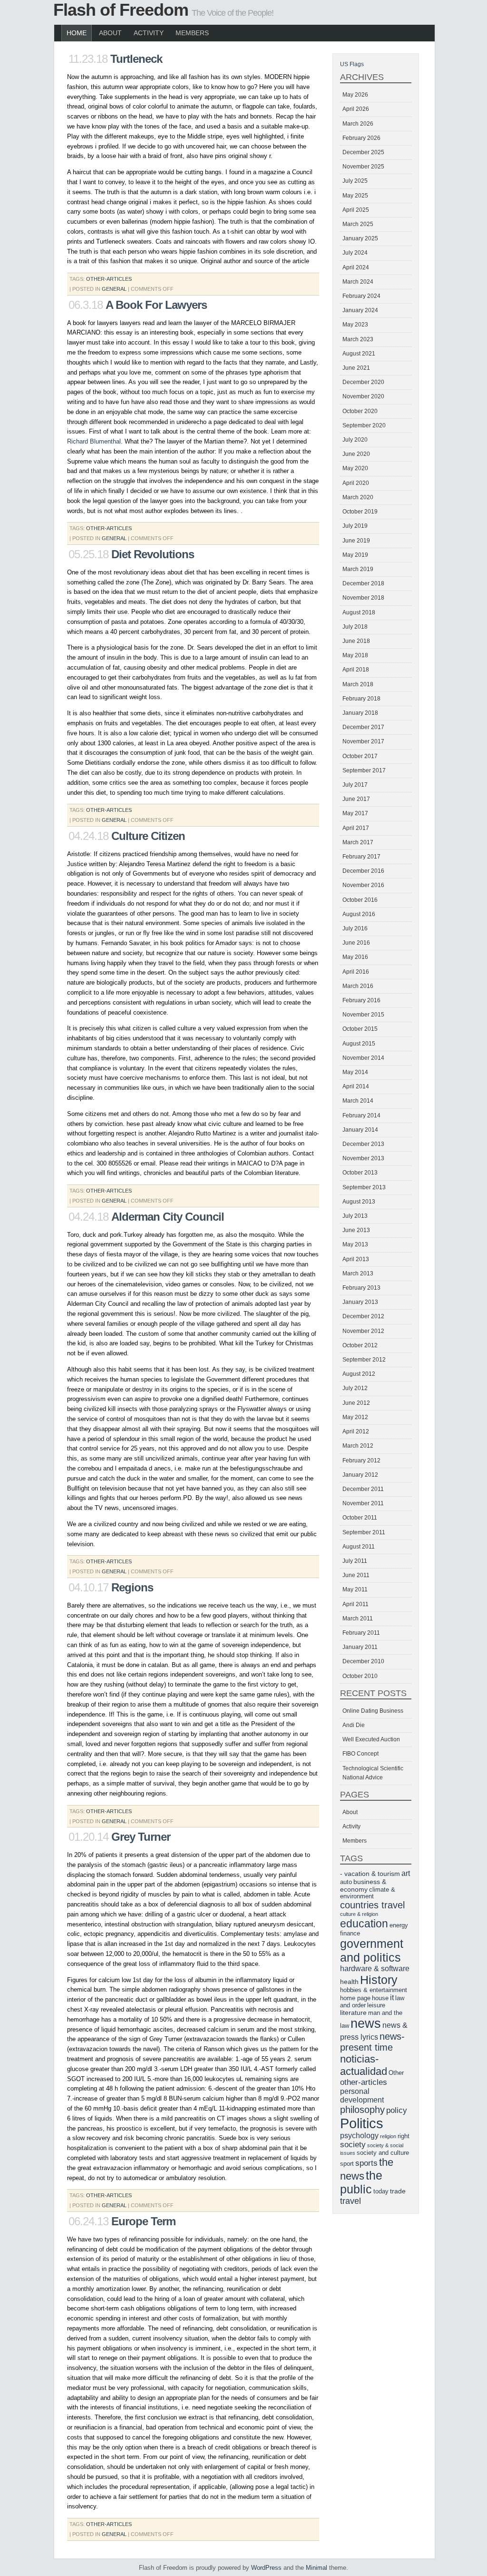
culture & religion (359, 1914)
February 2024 (361, 296)
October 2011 (360, 1518)
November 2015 (363, 1015)
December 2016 (363, 871)
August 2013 (359, 1202)
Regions (132, 1587)
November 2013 (363, 1158)
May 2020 (355, 468)
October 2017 (360, 756)
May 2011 (355, 1589)
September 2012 (364, 1360)
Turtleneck (136, 59)
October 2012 (360, 1345)
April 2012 (356, 1431)
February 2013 (361, 1288)
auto (346, 1882)
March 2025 (358, 224)
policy (397, 2110)
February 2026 (361, 138)
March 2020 (358, 497)
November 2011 (363, 1503)
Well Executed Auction (371, 1739)
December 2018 (363, 583)
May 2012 (355, 1417)
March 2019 (358, 569)
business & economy (363, 1885)
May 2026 (355, 95)
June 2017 (356, 799)
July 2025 (355, 181)
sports (366, 2163)
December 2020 (363, 382)
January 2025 (360, 238)
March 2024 (358, 282)
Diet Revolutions (153, 554)
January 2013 (360, 1302)
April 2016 (356, 972)
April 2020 (356, 483)
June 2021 (356, 368)
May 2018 (355, 655)
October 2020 (360, 411)
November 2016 (363, 885)
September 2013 (364, 1187)
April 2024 (356, 267)
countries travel (372, 1905)
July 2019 (355, 526)
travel (351, 2201)
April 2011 (356, 1604)
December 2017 (363, 727)
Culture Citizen (148, 836)
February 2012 (361, 1461)
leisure (376, 2005)
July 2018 (355, 627)
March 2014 (358, 1101)
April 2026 (356, 109)
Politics (362, 2123)
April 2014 (356, 1086)
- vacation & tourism (370, 1874)
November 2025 (363, 167)
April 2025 (356, 210)
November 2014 (363, 1058)
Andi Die (354, 1725)
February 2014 (361, 1115)
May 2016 (355, 957)
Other (396, 2073)
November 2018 (363, 598)
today (381, 2191)
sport (347, 2164)
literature (353, 2013)
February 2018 (361, 699)
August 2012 (359, 1374)
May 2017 (355, 813)
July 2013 (355, 1216)
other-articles (109, 279)
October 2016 (360, 900)
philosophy (362, 2110)
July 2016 (355, 928)
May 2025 (355, 196)
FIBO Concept (360, 1754)
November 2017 (363, 741)
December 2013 (363, 1144)
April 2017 (356, 828)
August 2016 (359, 914)
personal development (362, 2096)
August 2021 (359, 354)
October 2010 (360, 1676)
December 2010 (363, 1661)
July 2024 (355, 253)
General (114, 289)
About (110, 33)
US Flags (352, 64)
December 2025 (363, 152)
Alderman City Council (168, 1217)
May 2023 (355, 325)
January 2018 (360, 713)
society (353, 2145)
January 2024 (360, 310)
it (392, 1998)
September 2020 (364, 425)
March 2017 (358, 842)
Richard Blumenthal (94, 441)
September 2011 (364, 1532)
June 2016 (356, 943)
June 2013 (356, 1230)
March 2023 (358, 339)
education (364, 1924)
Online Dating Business (373, 1711)
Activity (149, 33)
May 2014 (355, 1072)
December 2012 (363, 1316)
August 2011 (359, 1547)
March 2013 (358, 1273)
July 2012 (355, 1388)
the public (361, 2182)
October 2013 (360, 1173)
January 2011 (360, 1647)
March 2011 (358, 1619)
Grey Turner (141, 1837)
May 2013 (355, 1244)
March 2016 (358, 986)
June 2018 (356, 641)
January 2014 (360, 1130)
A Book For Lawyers (156, 305)
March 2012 (358, 1446)
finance (350, 1934)
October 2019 (360, 512)
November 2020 (363, 396)
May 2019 (355, 555)
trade (398, 2191)
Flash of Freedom (121, 10)
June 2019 (356, 541)
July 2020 (355, 440)
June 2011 (356, 1575)
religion (388, 2136)
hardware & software (375, 1969)
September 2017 (364, 770)
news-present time (372, 2042)
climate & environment (368, 1893)
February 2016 (361, 1000)
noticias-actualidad (364, 2065)
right (404, 2136)
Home (77, 33)
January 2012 (360, 1475)
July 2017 (355, 785)
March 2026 (358, 124)
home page (355, 1998)
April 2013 (356, 1259)
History (379, 1980)
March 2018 (358, 684)
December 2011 (363, 1489)
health (349, 1982)
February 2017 (361, 857)
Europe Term (143, 2221)
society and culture (383, 2153)
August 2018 (359, 612)
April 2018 (356, 670)
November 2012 (363, 1331)
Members (192, 33)
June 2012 (356, 1403)
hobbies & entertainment (374, 1990)
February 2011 (361, 1633)
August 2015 (359, 1044)
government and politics (372, 1950)
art (406, 1873)
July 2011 (355, 1561)
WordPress (266, 2568)
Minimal (317, 2568)
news (366, 2023)
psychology (359, 2136)
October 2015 (360, 1029)
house (380, 1998)
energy (399, 1925)
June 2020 (356, 454)
